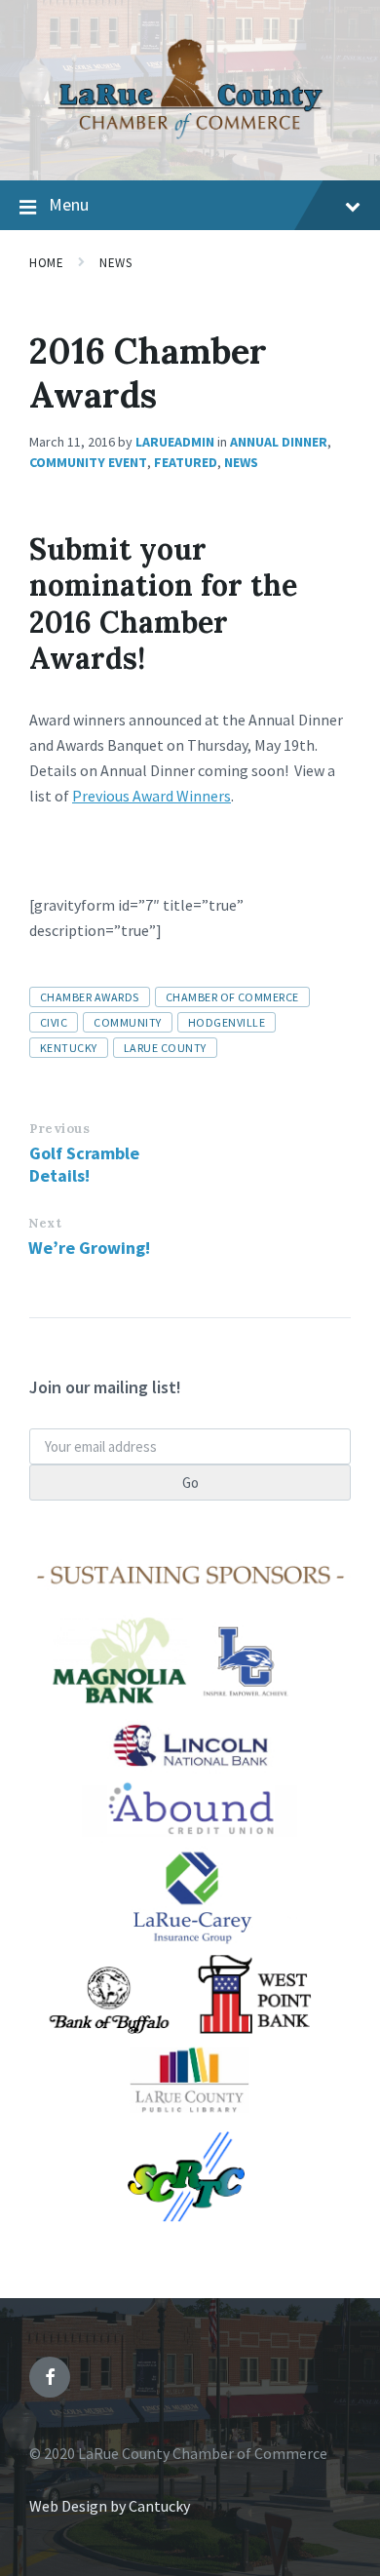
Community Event (88, 462)
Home (46, 263)
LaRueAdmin (175, 442)
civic (54, 1022)
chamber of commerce (232, 997)
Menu (69, 204)
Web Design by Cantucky (110, 2506)
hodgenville (227, 1022)
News (115, 263)
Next (45, 1223)
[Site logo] (190, 142)
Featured (186, 462)
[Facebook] (50, 2377)
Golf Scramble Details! (84, 1164)
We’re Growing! (89, 1248)
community (127, 1022)
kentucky (69, 1048)
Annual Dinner (279, 442)
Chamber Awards (90, 997)
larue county (165, 1048)
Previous (59, 1129)
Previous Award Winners (152, 796)
